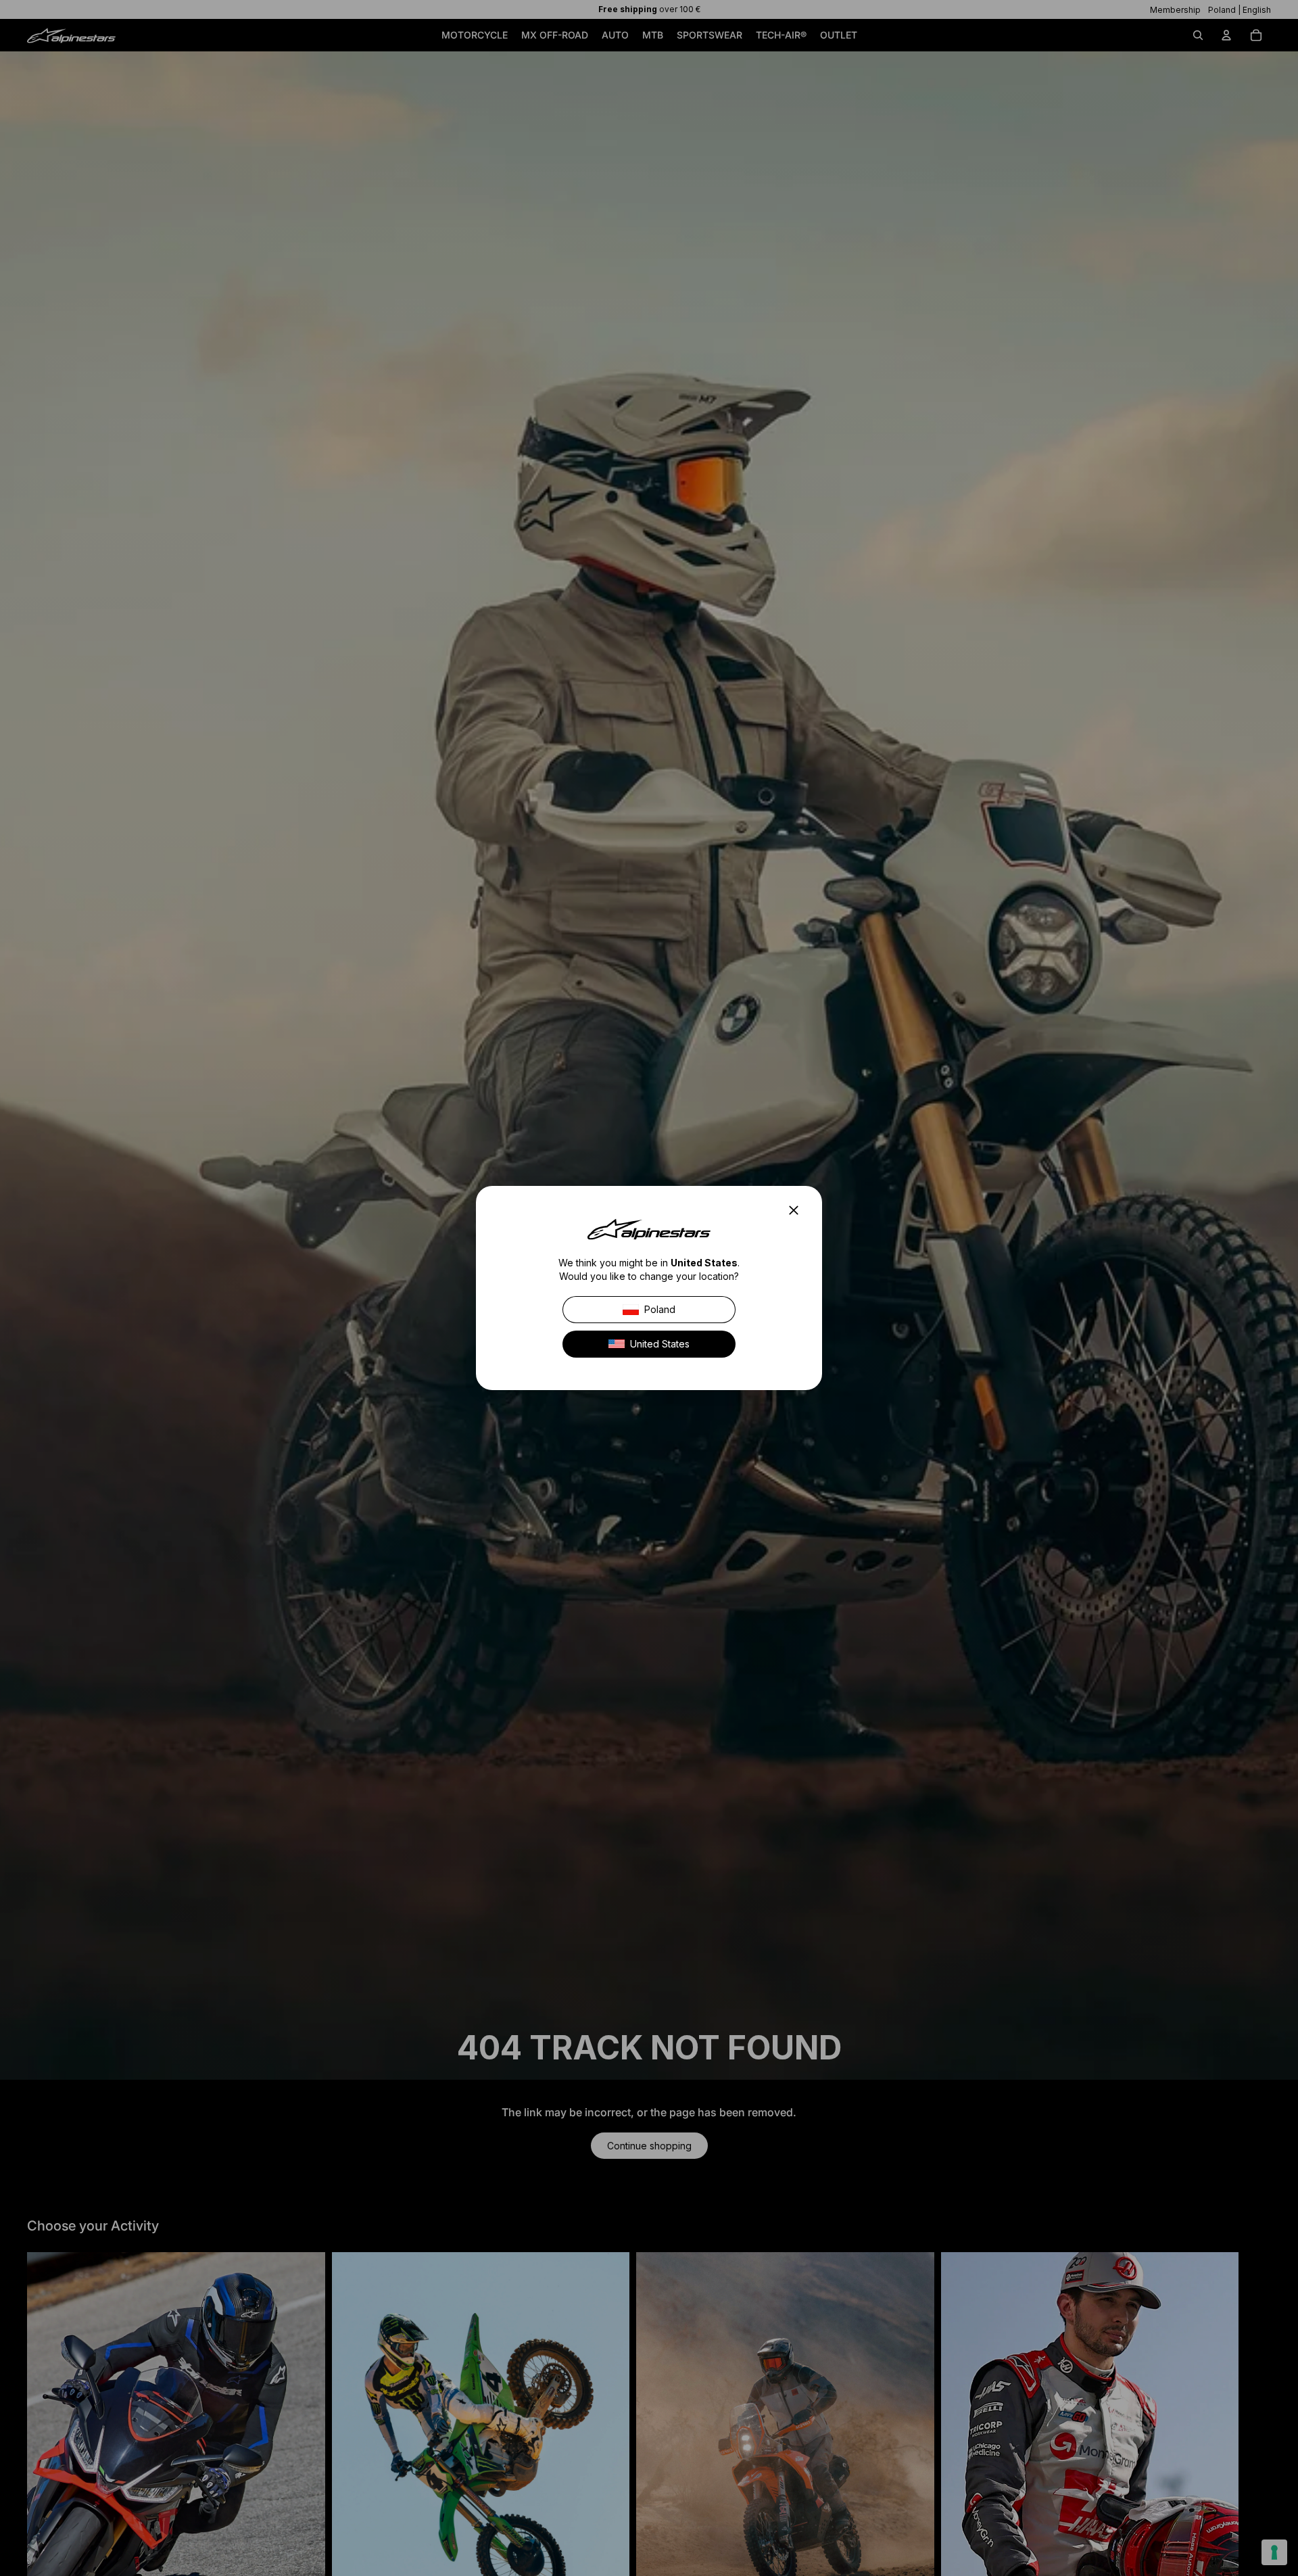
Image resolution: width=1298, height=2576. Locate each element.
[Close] (798, 1210)
